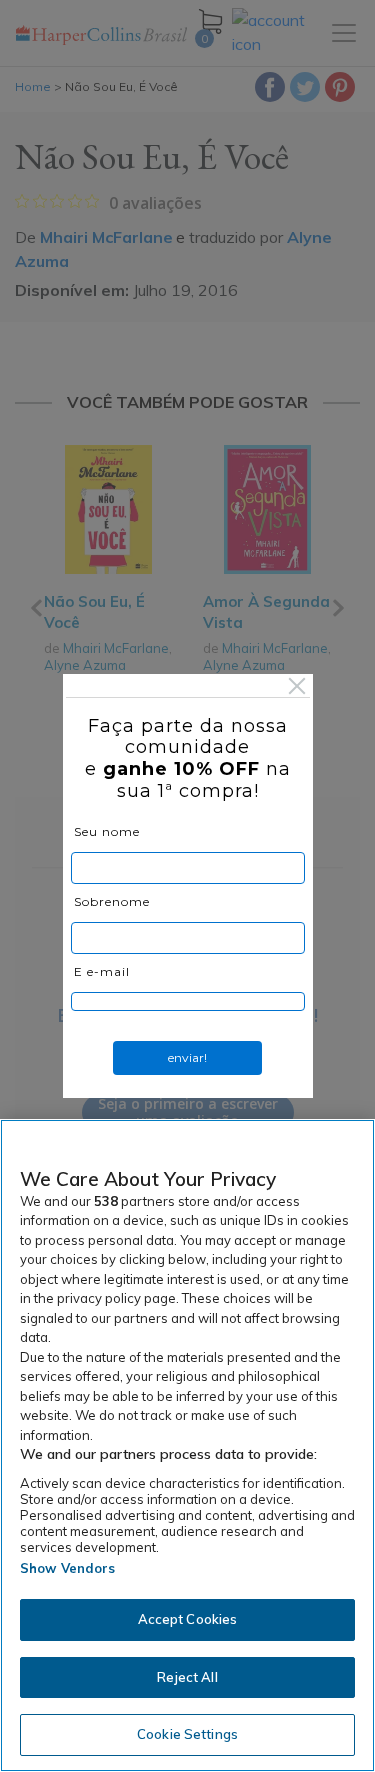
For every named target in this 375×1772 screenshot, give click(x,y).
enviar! (187, 1057)
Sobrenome (112, 901)
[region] (187, 1445)
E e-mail (102, 971)
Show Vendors (68, 1568)
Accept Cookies (188, 1619)
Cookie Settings (187, 1734)
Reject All (187, 1677)
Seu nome (107, 831)
